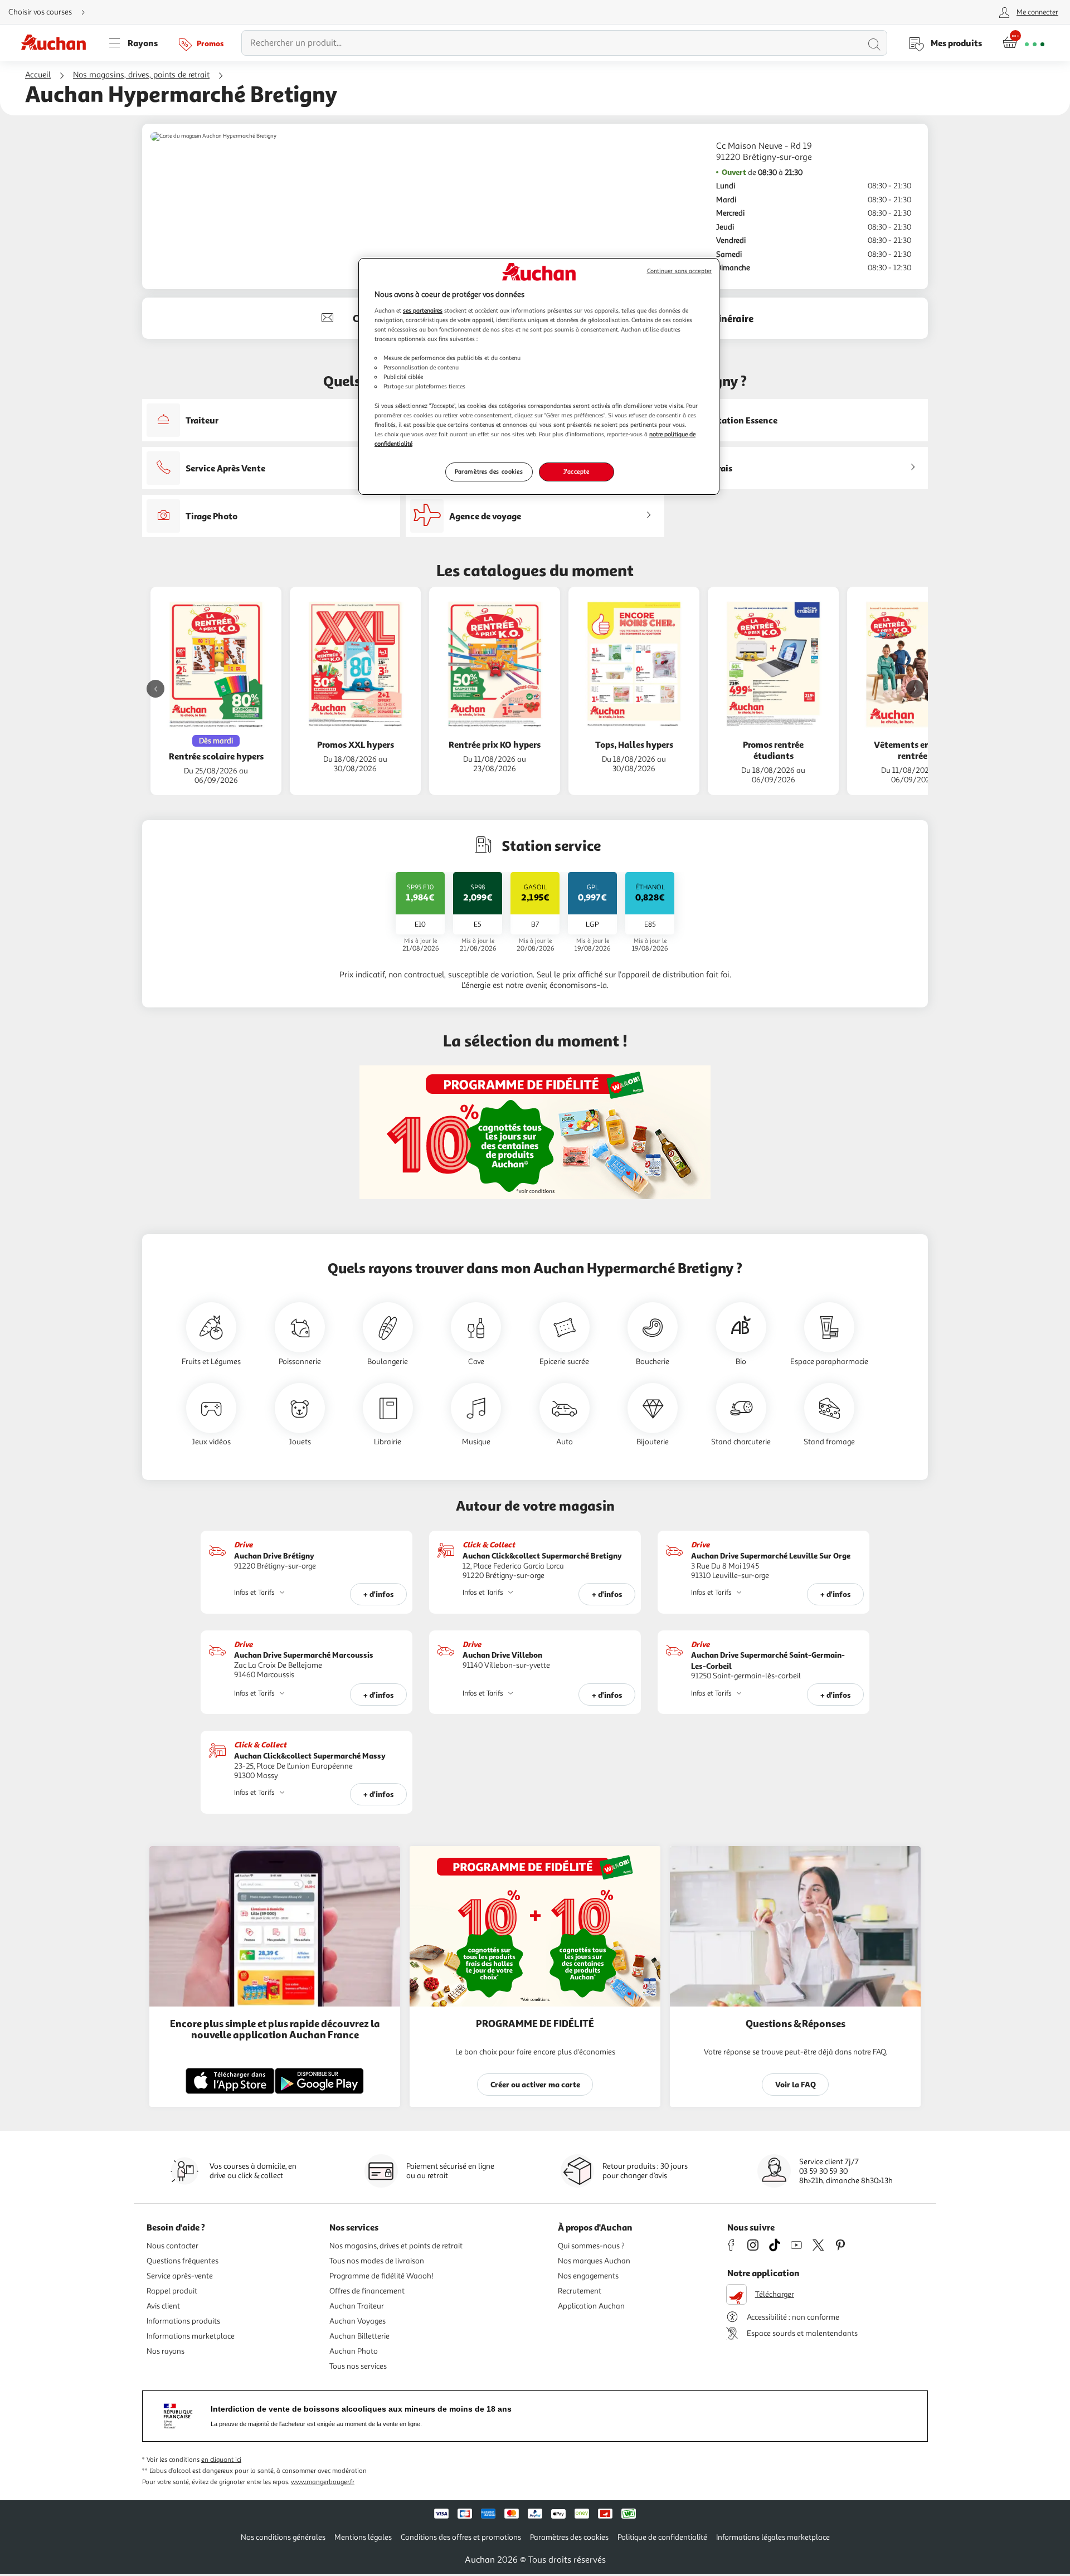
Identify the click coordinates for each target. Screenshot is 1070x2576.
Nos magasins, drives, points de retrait (141, 75)
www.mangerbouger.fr (323, 2482)
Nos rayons (166, 2351)
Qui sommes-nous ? (591, 2246)
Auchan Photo (354, 2351)
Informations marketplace (191, 2336)
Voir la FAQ (796, 2084)
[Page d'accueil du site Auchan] (57, 43)
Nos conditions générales (283, 2537)
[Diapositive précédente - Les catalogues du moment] (155, 689)
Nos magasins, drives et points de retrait (396, 2246)
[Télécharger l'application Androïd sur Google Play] (319, 2092)
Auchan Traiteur (357, 2306)
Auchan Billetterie (359, 2336)
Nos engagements (588, 2276)
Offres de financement (367, 2291)
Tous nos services (358, 2366)
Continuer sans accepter (679, 271)
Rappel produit (172, 2291)
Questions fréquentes (183, 2261)
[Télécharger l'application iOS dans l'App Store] (230, 2092)
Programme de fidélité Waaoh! (381, 2276)
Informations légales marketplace (773, 2537)
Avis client (163, 2306)
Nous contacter (172, 2246)
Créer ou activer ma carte (535, 2084)
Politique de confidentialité (662, 2537)
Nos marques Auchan (594, 2261)
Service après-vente (180, 2276)
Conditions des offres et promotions (461, 2537)
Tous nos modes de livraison (377, 2261)
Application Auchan (591, 2306)
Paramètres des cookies (489, 471)
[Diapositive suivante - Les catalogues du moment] (915, 689)
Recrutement (580, 2291)
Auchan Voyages (358, 2321)
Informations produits (183, 2321)
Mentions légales (363, 2537)
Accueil (38, 75)
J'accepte (576, 471)
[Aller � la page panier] (1023, 43)
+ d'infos (379, 1594)
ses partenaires (423, 310)
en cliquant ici (221, 2460)
